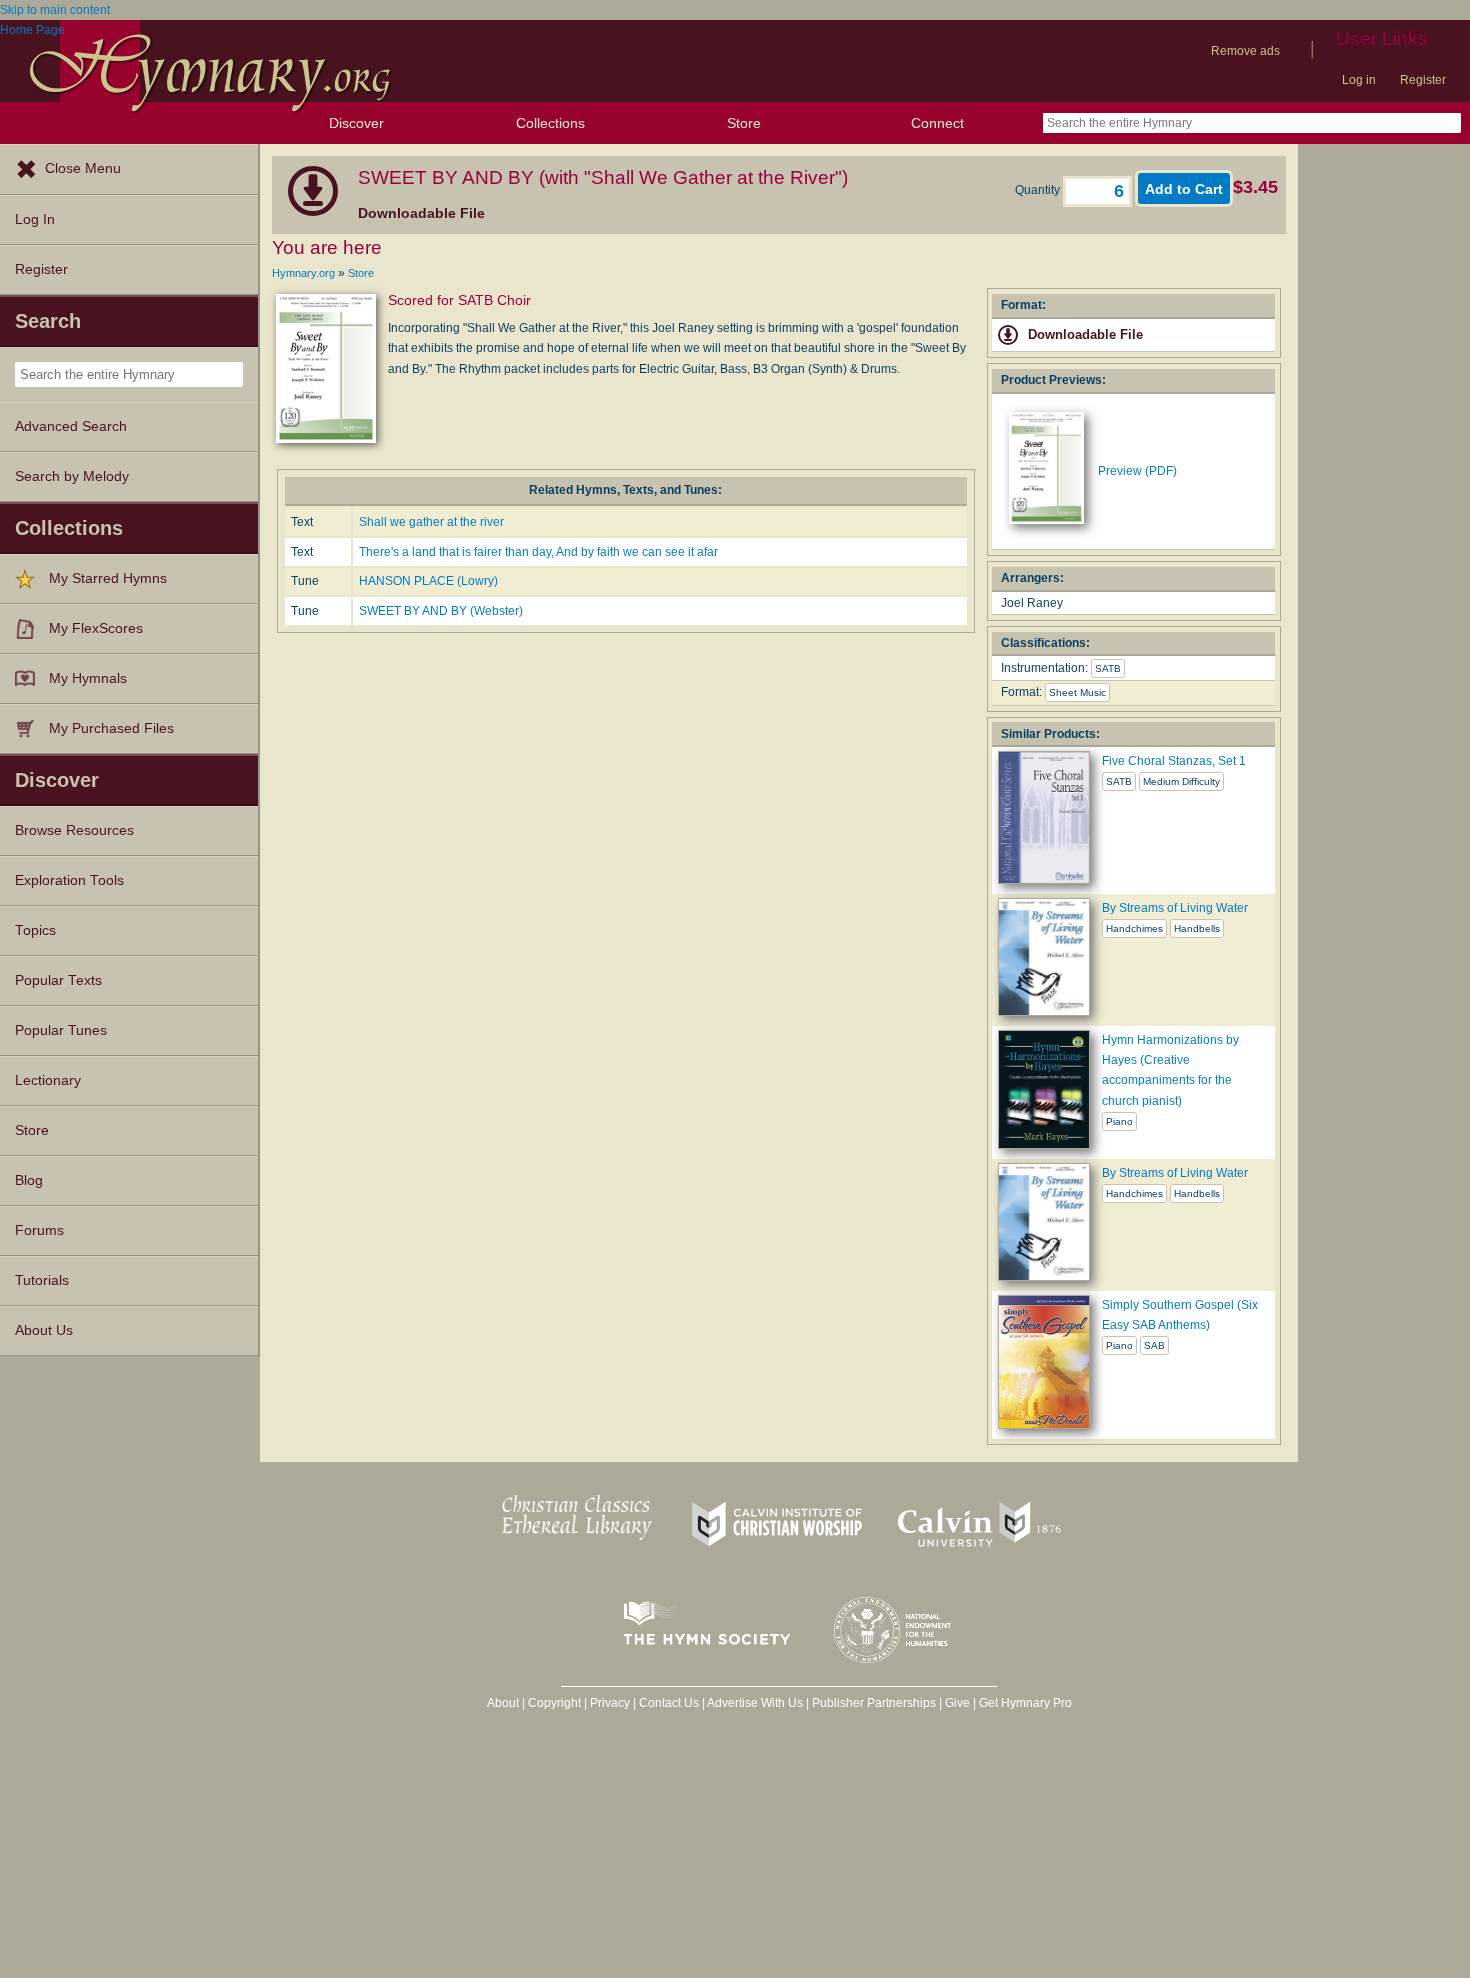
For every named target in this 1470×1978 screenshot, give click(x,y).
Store (744, 123)
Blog (29, 1180)
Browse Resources (74, 830)
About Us (44, 1330)
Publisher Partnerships (874, 1703)
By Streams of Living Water (1175, 908)
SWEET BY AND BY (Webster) (441, 611)
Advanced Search (71, 426)
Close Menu (83, 168)
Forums (39, 1230)
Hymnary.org (303, 273)
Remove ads (1245, 51)
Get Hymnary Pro (1025, 1703)
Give (957, 1703)
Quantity (1039, 190)
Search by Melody (72, 476)
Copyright (554, 1703)
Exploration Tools (69, 880)
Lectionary (48, 1080)
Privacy (610, 1703)
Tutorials (42, 1280)
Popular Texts (58, 980)
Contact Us (669, 1703)
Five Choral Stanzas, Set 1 (1174, 761)
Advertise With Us (755, 1703)
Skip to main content (55, 10)
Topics (35, 930)
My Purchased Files (111, 728)
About (503, 1703)
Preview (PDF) (1137, 471)
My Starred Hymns (108, 578)
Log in (1359, 80)
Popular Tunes (61, 1030)
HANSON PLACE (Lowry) (428, 581)
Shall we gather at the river (431, 522)
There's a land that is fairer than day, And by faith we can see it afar (538, 552)
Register (1423, 80)
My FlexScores (96, 628)
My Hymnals (88, 678)
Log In (35, 219)
